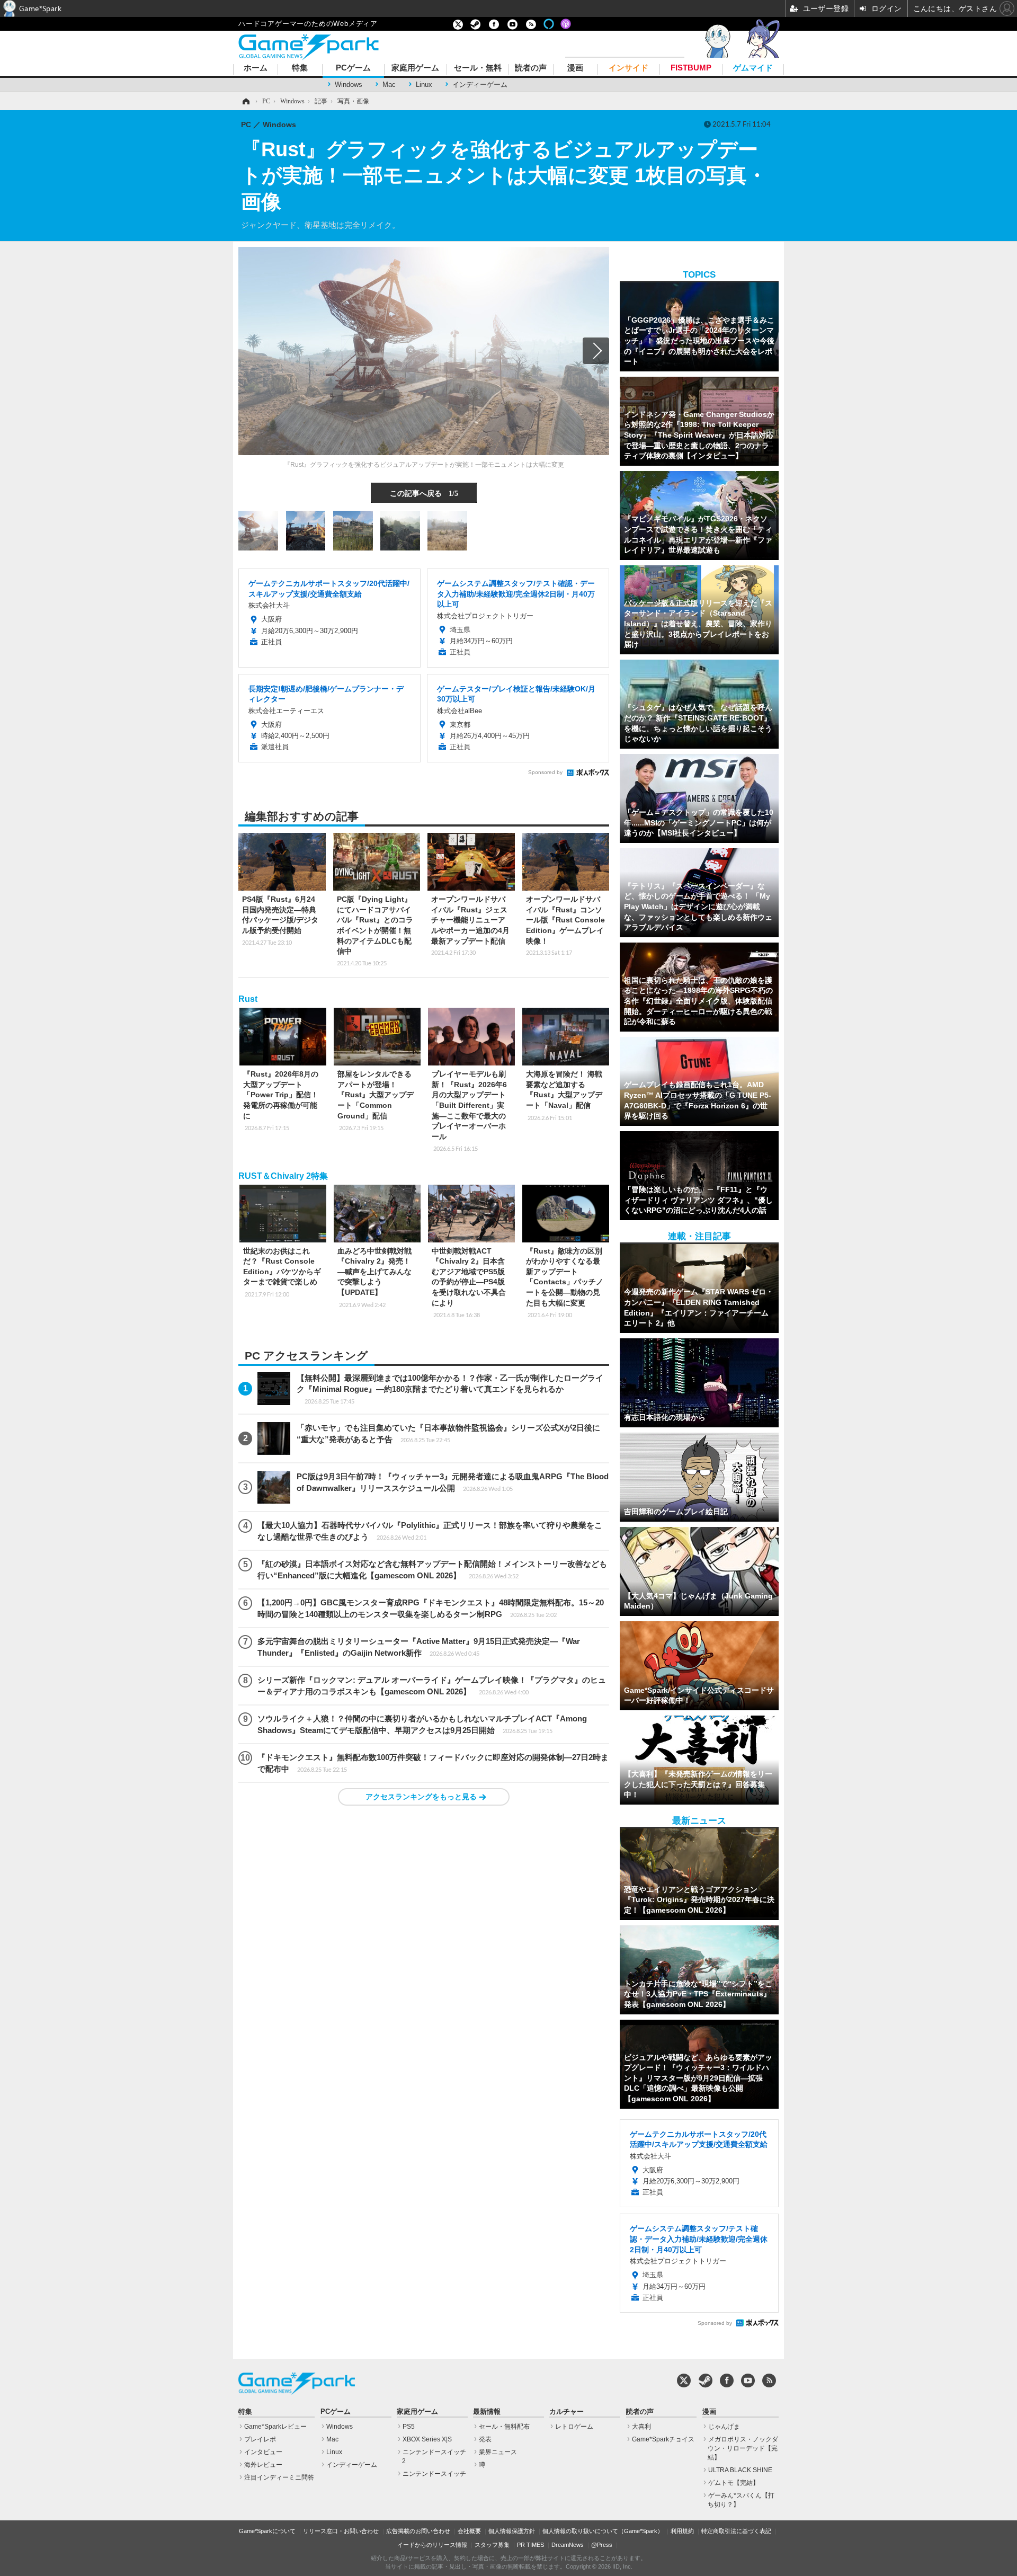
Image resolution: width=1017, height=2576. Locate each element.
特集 (300, 68)
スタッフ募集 (492, 2545)
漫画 (575, 68)
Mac (389, 85)
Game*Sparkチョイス (663, 2439)
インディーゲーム (480, 85)
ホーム (256, 68)
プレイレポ (260, 2439)
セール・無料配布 (504, 2427)
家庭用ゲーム (415, 68)
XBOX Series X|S (427, 2439)
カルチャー (567, 2412)
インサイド (628, 68)
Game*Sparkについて (267, 2531)
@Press (602, 2545)
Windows (349, 85)
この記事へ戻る (424, 493)
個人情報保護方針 (512, 2531)
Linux (424, 85)
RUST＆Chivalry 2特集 (283, 1176)
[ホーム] (245, 101)
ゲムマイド (753, 68)
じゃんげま (724, 2427)
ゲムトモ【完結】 (734, 2483)
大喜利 (641, 2427)
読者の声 (531, 68)
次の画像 (596, 351)
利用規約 (682, 2531)
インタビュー (263, 2452)
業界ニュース (498, 2452)
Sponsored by (545, 772)
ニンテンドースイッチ (434, 2474)
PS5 (409, 2427)
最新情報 (487, 2412)
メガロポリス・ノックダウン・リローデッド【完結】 (743, 2448)
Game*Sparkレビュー (275, 2427)
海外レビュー (263, 2465)
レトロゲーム (574, 2427)
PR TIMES (530, 2545)
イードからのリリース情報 (432, 2545)
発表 (485, 2439)
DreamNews (568, 2545)
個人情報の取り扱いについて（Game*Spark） (603, 2531)
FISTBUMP (691, 68)
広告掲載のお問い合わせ (418, 2531)
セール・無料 (478, 68)
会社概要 (469, 2531)
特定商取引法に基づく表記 (736, 2531)
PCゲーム (353, 68)
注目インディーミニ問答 (279, 2477)
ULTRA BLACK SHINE (740, 2470)
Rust (248, 999)
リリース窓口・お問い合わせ (341, 2531)
